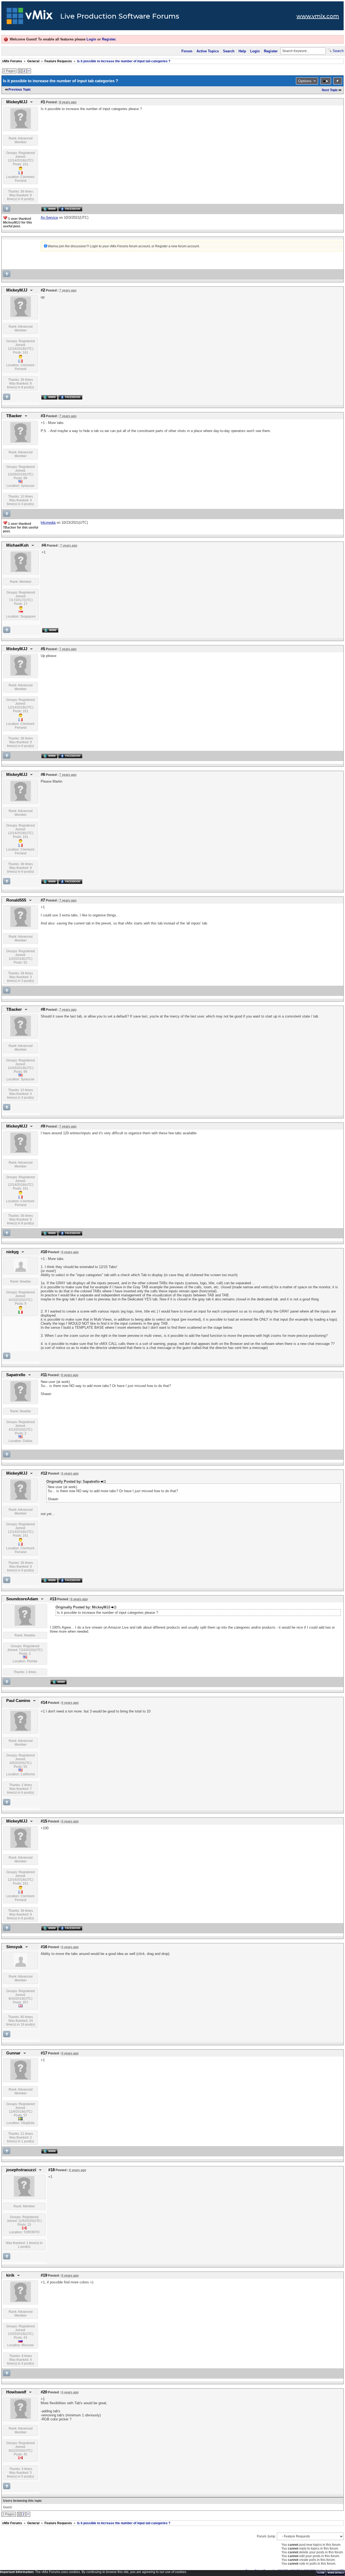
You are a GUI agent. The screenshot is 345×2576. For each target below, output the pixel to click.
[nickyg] (20, 1271)
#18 (51, 2170)
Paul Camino (18, 1701)
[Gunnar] (21, 2079)
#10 (44, 1252)
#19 (44, 2275)
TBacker (14, 416)
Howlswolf (16, 2392)
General (33, 61)
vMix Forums (12, 61)
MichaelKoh (17, 545)
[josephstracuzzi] (24, 2195)
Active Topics (208, 51)
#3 (43, 416)
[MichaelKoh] (21, 571)
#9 (43, 1126)
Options (305, 81)
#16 (44, 1947)
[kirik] (21, 2301)
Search (229, 51)
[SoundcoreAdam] (25, 1625)
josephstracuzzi (21, 2170)
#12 (44, 1473)
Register (109, 39)
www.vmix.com (318, 16)
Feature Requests (58, 61)
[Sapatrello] (21, 1400)
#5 (43, 649)
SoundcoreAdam (22, 1599)
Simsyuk (14, 1947)
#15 (44, 1821)
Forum (187, 51)
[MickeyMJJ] (21, 128)
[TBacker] (21, 441)
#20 (44, 2392)
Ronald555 (16, 900)
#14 (44, 1703)
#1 (43, 102)
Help (242, 51)
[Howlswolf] (21, 2418)
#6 (43, 775)
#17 (44, 2053)
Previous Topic (20, 90)
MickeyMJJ (17, 102)
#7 (43, 900)
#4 (44, 545)
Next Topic (330, 90)
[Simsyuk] (20, 1966)
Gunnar (13, 2053)
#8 (43, 1009)
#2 (43, 290)
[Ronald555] (21, 926)
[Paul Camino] (21, 1730)
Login (91, 39)
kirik (10, 2275)
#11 (44, 1375)
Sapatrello (16, 1375)
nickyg (12, 1252)
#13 (53, 1599)
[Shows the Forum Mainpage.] (30, 18)
